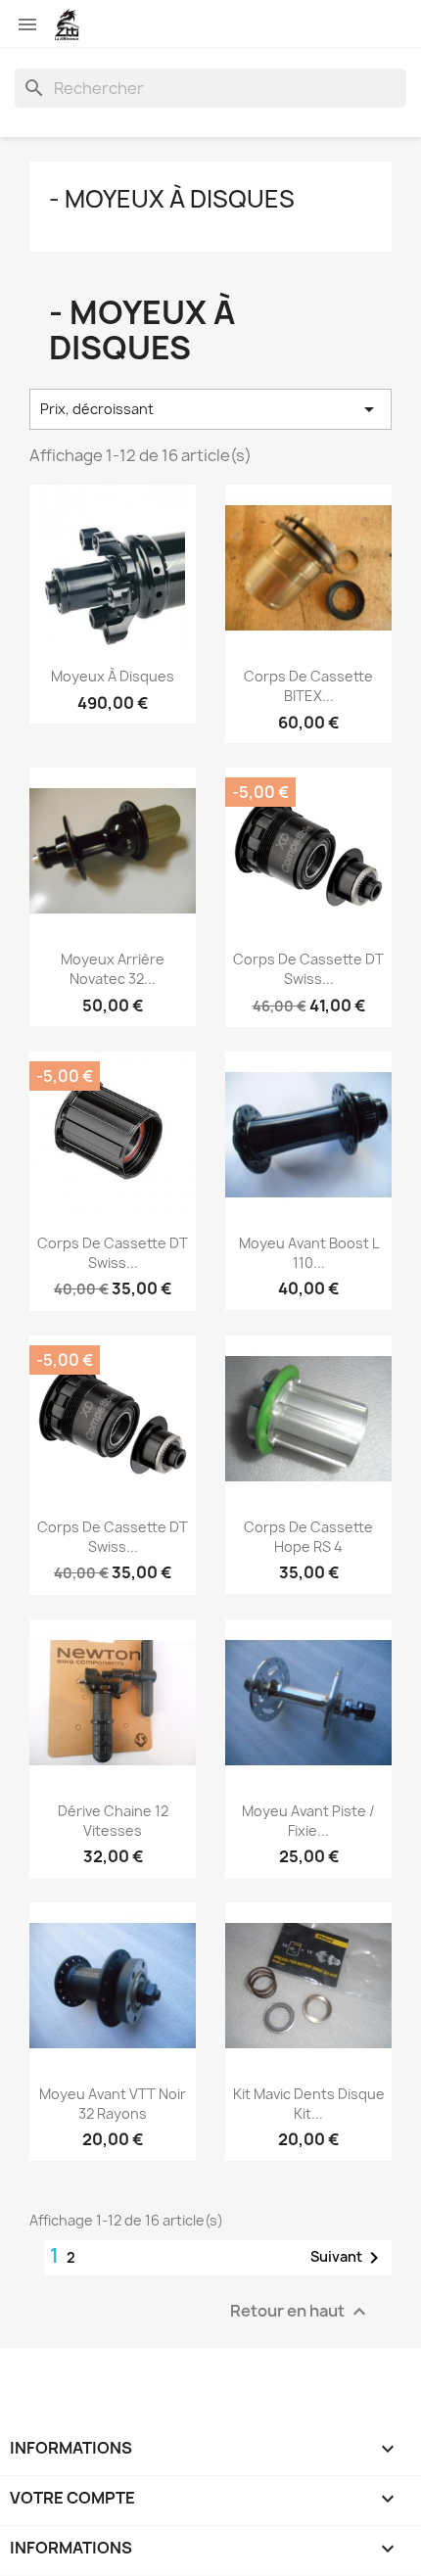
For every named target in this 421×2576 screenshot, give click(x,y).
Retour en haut (301, 2311)
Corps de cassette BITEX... (308, 686)
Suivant (348, 2258)
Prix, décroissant (210, 409)
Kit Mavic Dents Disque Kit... (309, 2104)
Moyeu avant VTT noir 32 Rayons (113, 2104)
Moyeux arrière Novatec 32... (113, 969)
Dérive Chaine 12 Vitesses (113, 1821)
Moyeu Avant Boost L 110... (309, 1253)
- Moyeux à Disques (172, 199)
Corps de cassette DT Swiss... (308, 969)
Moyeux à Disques (113, 676)
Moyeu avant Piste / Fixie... (308, 1821)
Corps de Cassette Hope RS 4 (308, 1537)
